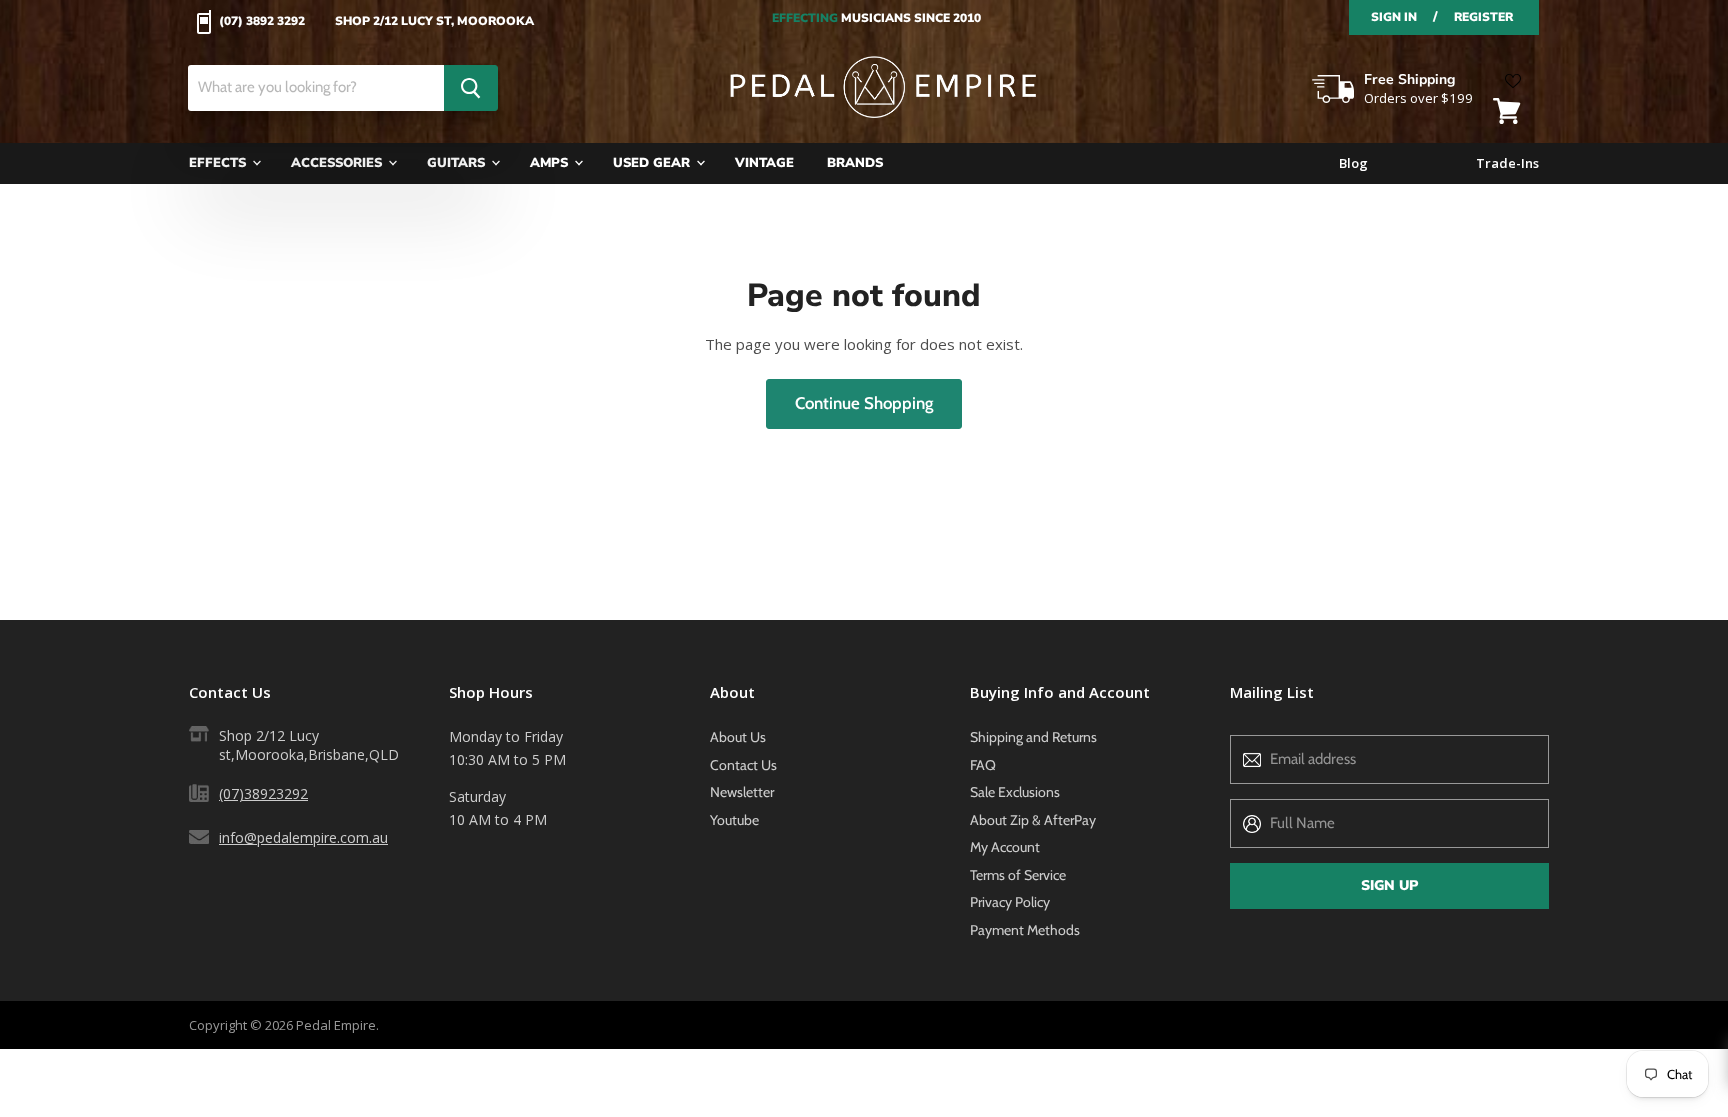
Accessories (338, 163)
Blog (1353, 163)
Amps (551, 163)
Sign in (1394, 17)
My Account (1005, 847)
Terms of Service (1018, 875)
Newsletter (742, 792)
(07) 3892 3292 (262, 22)
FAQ (983, 765)
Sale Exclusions (1015, 792)
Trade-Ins (1507, 163)
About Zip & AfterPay (1033, 820)
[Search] (471, 88)
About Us (738, 737)
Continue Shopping (864, 403)
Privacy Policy (1010, 902)
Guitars (458, 163)
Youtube (734, 820)
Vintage (764, 163)
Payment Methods (1025, 930)
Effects (219, 163)
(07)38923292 (263, 793)
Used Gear (653, 163)
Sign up (1389, 885)
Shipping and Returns (1033, 737)
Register (1483, 17)
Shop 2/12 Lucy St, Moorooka (434, 22)
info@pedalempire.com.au (303, 837)
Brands (855, 163)
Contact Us (743, 765)
